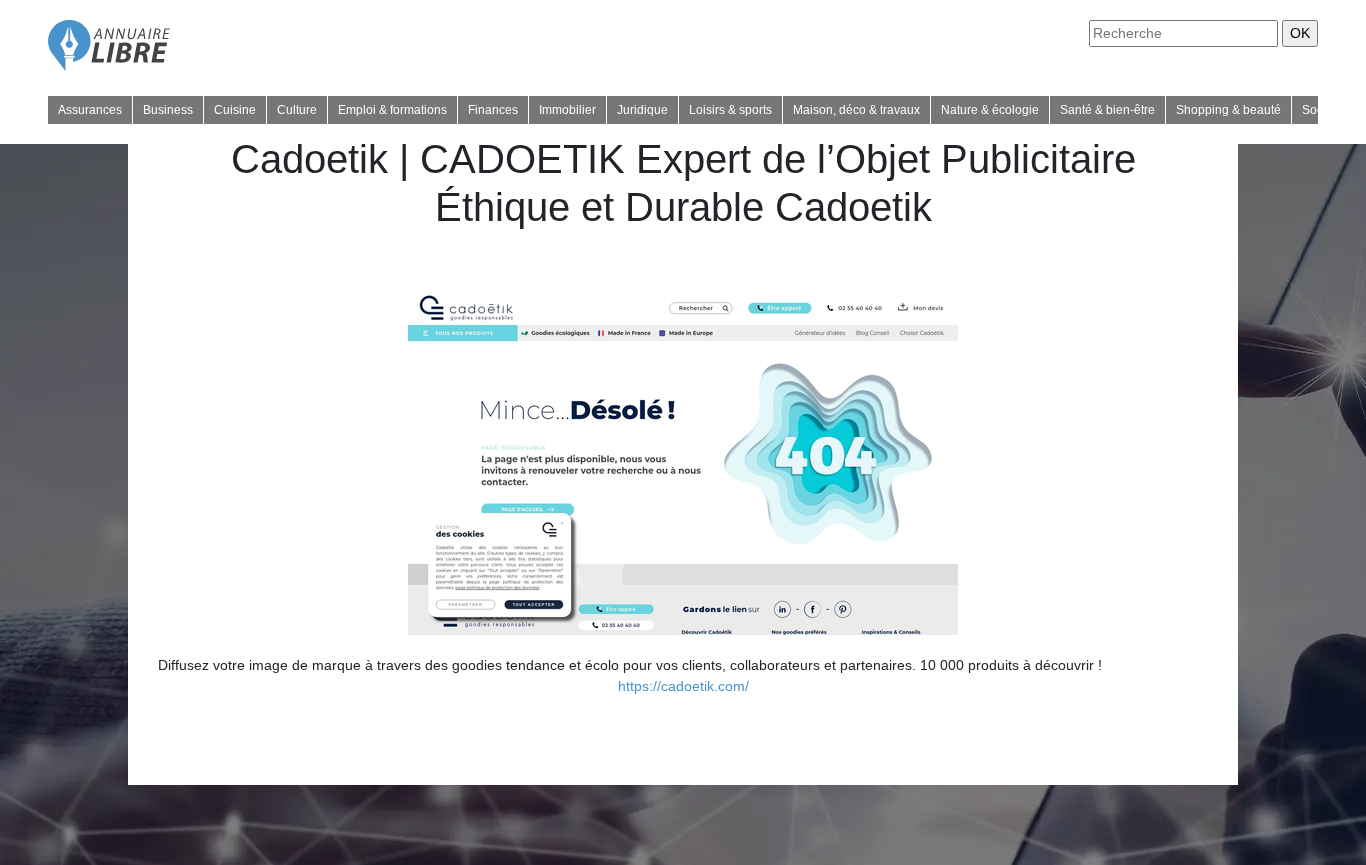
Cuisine (235, 110)
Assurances (90, 110)
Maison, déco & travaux (856, 110)
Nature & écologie (990, 110)
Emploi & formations (392, 110)
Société (1322, 110)
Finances (493, 110)
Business (168, 110)
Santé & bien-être (1107, 110)
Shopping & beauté (1228, 110)
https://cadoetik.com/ (683, 686)
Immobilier (567, 110)
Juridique (642, 110)
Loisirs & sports (730, 110)
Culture (297, 110)
